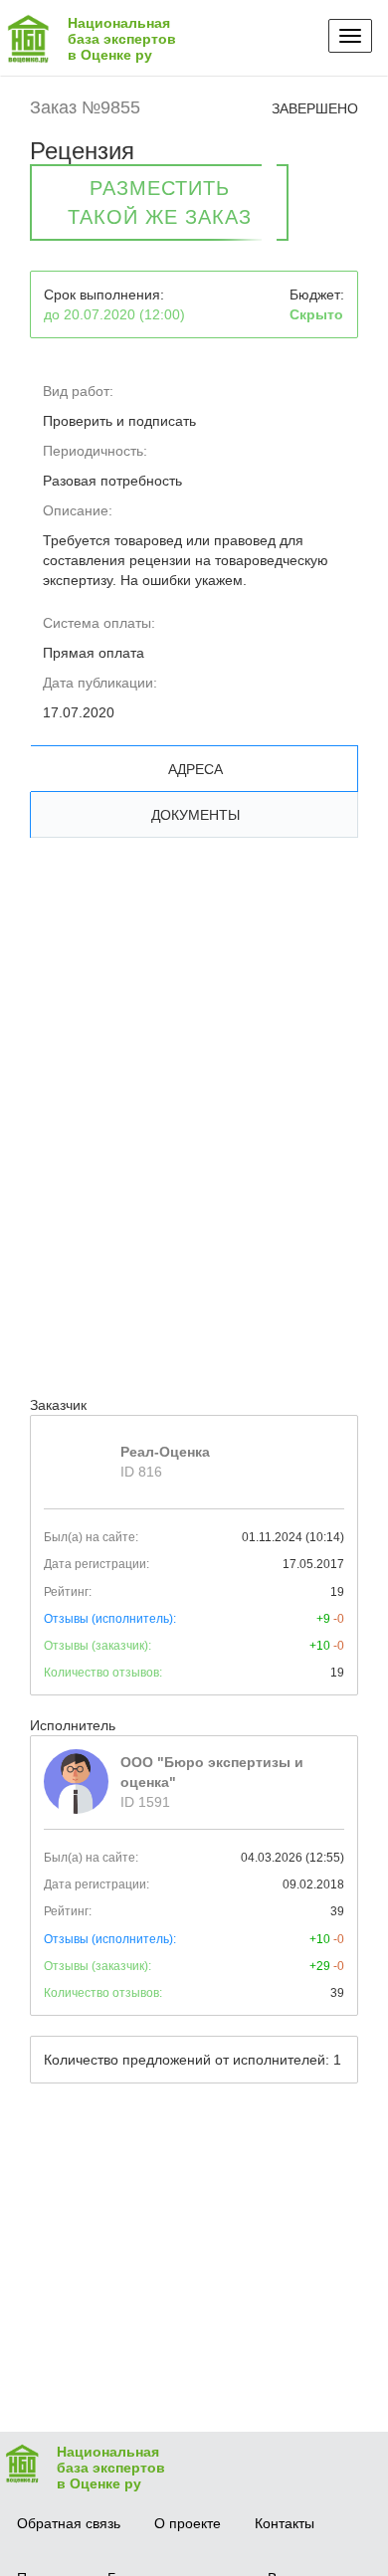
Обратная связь (69, 2523)
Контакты (285, 2523)
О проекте (188, 2523)
